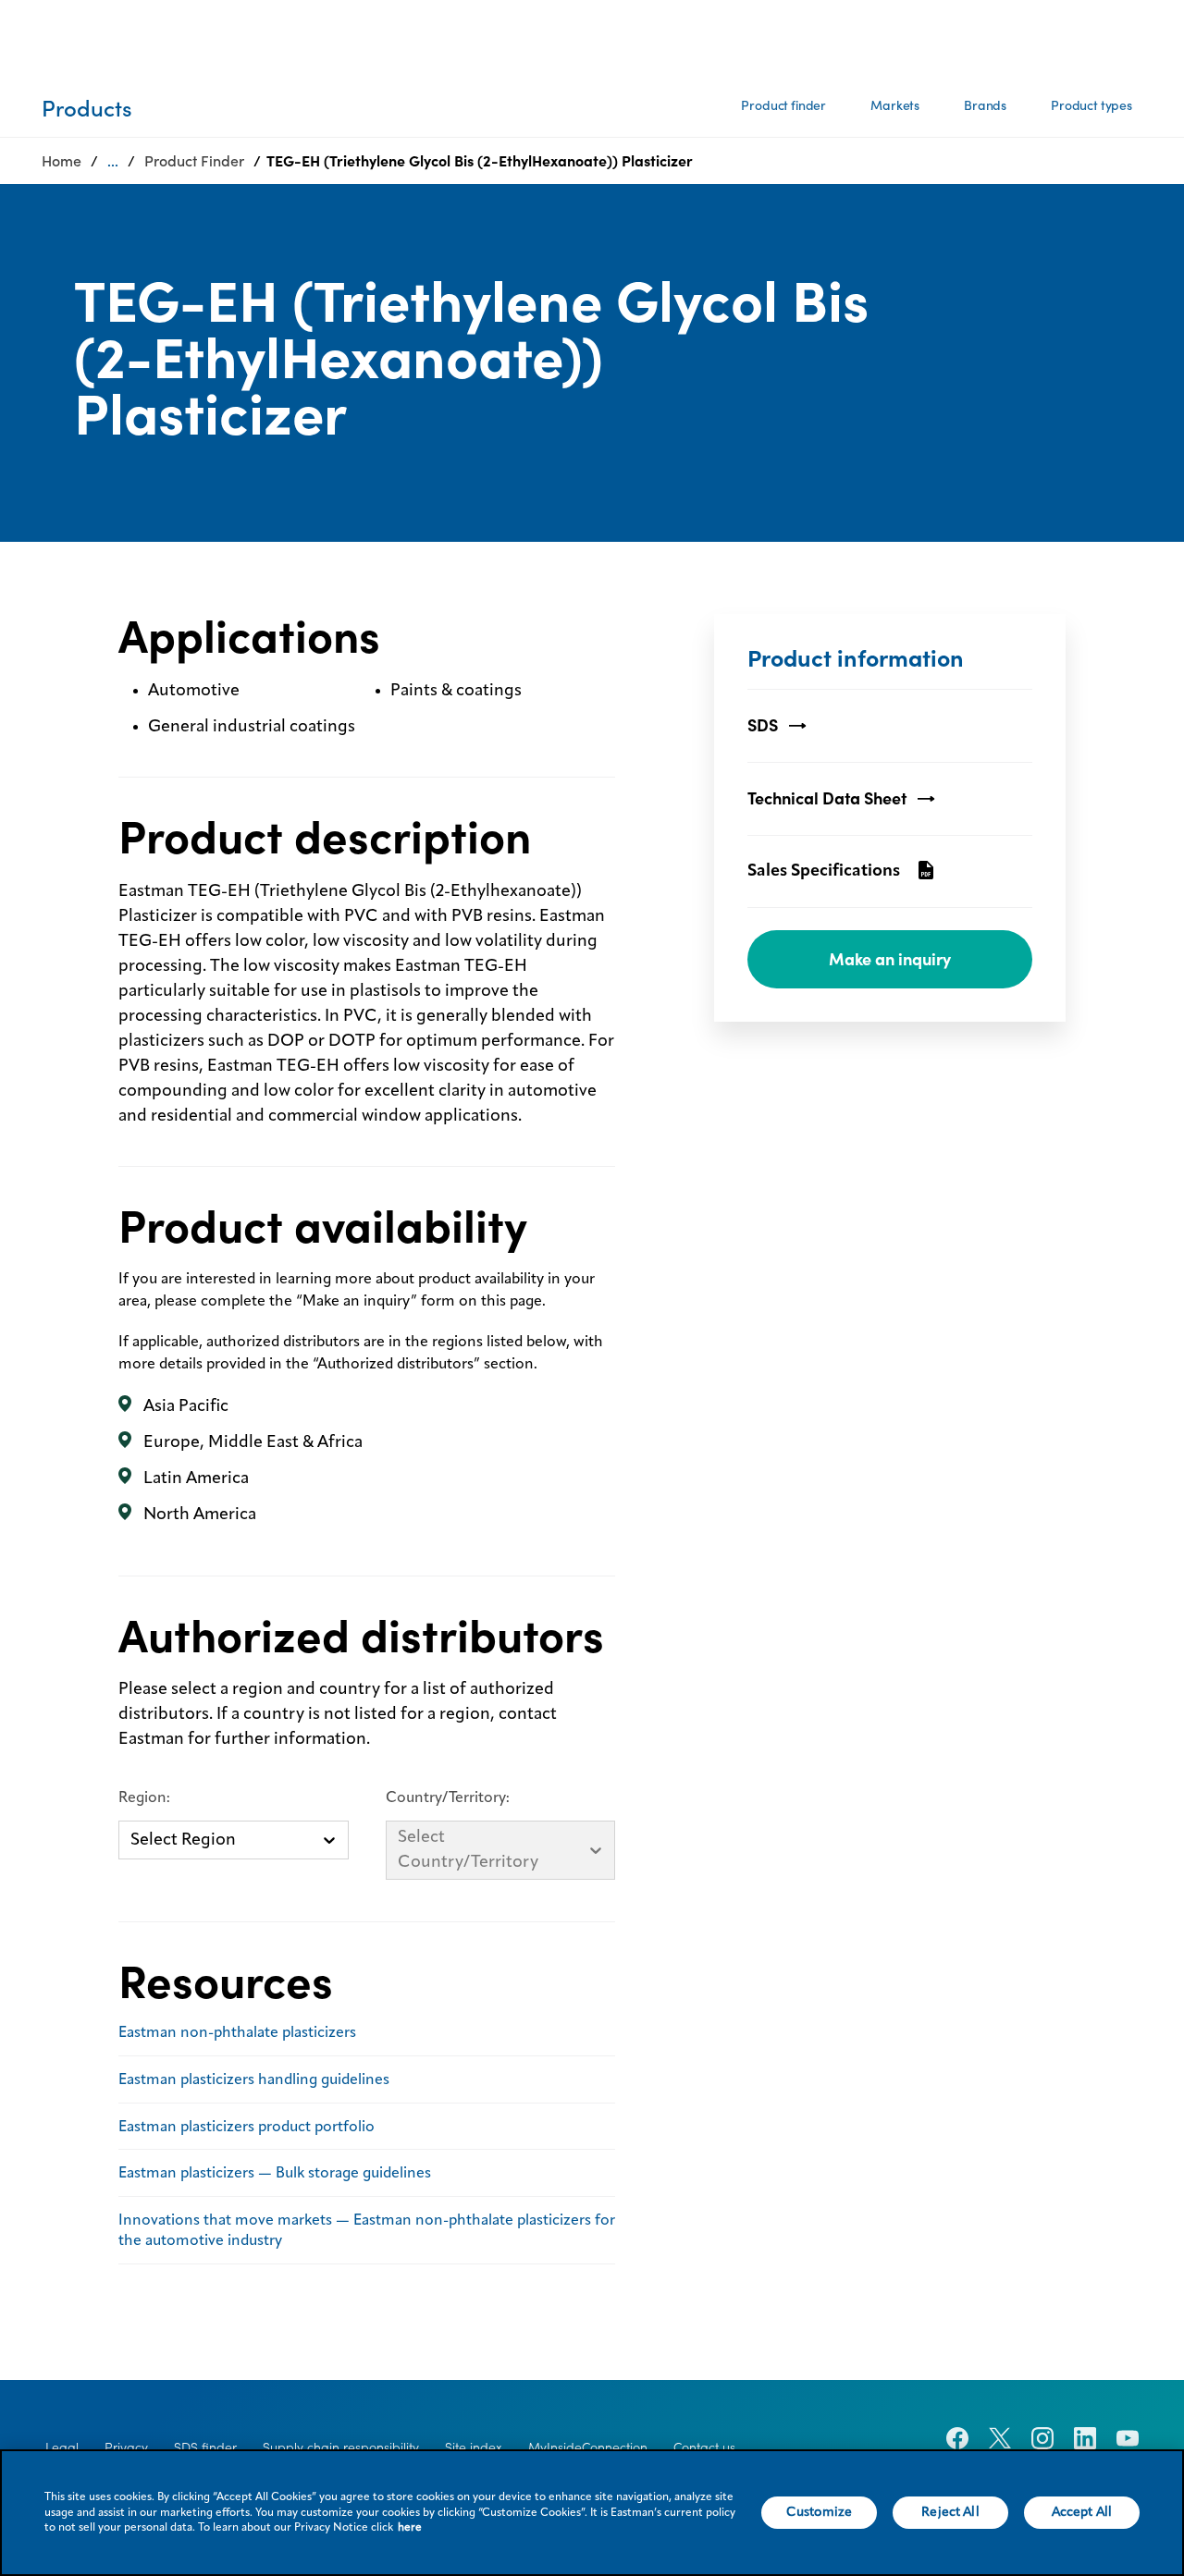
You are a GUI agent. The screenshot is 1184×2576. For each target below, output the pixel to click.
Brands (985, 105)
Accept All (1082, 2512)
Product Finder (194, 161)
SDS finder (205, 2447)
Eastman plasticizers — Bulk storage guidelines (275, 2174)
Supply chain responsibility (341, 2447)
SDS (763, 725)
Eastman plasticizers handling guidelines (254, 2080)
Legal (62, 2447)
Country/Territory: (448, 1798)
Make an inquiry (890, 959)
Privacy (126, 2447)
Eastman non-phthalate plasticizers (237, 2033)
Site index (474, 2447)
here (410, 2528)
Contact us (704, 2447)
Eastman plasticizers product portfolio (247, 2128)
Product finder (783, 105)
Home (62, 161)
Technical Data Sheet (827, 798)
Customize (819, 2512)
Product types (1091, 105)
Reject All (950, 2512)
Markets (895, 105)
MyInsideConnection (588, 2447)
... (113, 161)
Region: (144, 1798)
